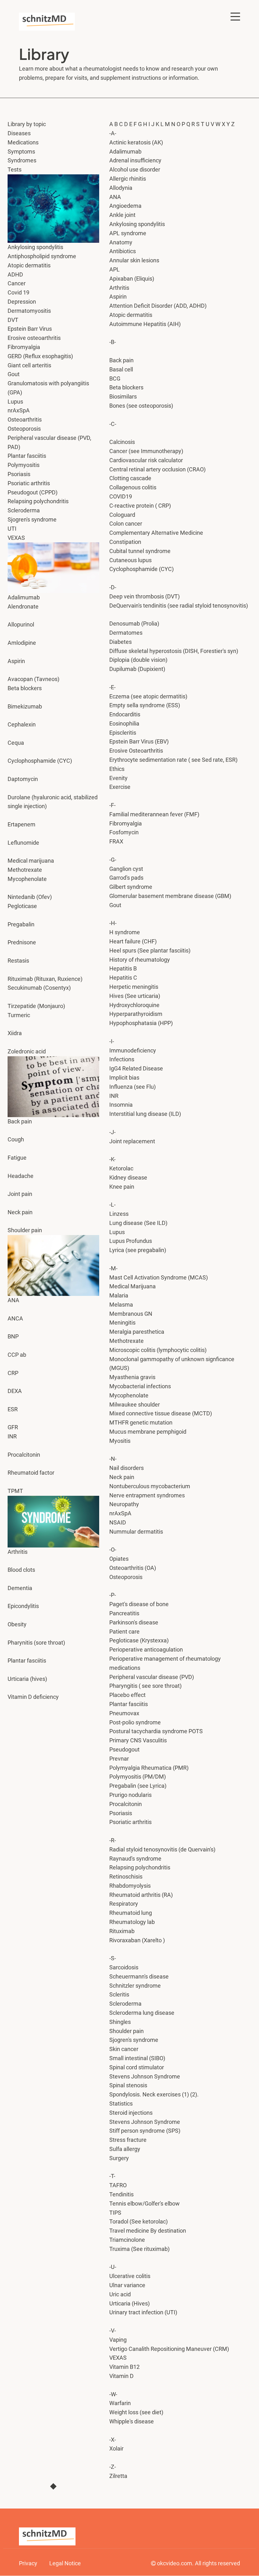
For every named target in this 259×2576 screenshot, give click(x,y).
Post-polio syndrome (135, 1722)
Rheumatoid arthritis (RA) (141, 1895)
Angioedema (125, 206)
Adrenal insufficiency (135, 160)
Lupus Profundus (131, 1241)
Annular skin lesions (134, 260)
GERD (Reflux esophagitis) (40, 356)
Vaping (118, 2340)
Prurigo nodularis (130, 1795)
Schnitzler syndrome (135, 1986)
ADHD (15, 274)
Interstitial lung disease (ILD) (145, 1114)
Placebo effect (127, 1695)
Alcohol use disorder (135, 169)
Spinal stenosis (128, 2085)
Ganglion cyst (126, 869)
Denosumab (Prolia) (134, 624)
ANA (13, 1300)
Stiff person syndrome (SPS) (145, 2131)
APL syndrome (128, 233)
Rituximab (122, 1931)
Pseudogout (125, 1749)
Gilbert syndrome (131, 887)
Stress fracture (128, 2140)
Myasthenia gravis (132, 1377)
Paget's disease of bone (139, 1604)
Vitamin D (122, 2376)
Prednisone (22, 942)
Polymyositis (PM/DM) (138, 1777)
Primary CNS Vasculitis (138, 1740)
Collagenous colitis (133, 487)
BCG (115, 379)
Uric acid (120, 2294)
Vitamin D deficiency (33, 1697)
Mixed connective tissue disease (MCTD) (161, 1413)
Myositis (120, 1441)
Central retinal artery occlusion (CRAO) (157, 469)
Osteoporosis (24, 429)
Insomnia (121, 1105)
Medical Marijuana (133, 1286)
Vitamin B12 (124, 2367)
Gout (14, 374)
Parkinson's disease (134, 1622)
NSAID (118, 1522)
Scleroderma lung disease (142, 2013)
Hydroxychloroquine (134, 1005)
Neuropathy (124, 1504)
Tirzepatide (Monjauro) (36, 1006)
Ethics (117, 769)
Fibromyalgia (126, 823)
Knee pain (122, 1187)
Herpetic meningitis (134, 987)
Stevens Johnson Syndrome (145, 2122)
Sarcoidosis (124, 1967)
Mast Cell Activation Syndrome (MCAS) (159, 1277)
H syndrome (125, 932)
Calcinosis (122, 442)
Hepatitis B (123, 968)
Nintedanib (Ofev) (30, 897)
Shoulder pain (126, 2031)
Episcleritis (123, 733)
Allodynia (121, 188)
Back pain (121, 360)
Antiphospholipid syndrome (42, 256)
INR (114, 1096)
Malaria (119, 1295)
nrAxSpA (120, 1513)
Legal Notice (65, 2563)
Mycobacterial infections (141, 1386)
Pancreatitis (124, 1613)
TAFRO (118, 2185)
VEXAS (118, 2358)
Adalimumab (126, 152)
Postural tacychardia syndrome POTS (156, 1731)
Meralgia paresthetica (137, 1332)
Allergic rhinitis (128, 179)
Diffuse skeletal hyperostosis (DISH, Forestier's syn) (174, 651)
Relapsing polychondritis (140, 1867)
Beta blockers (126, 387)
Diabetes (120, 642)
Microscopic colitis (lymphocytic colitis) (158, 1350)
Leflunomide (23, 843)
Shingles (121, 2022)
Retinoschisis (126, 1877)
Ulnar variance (127, 2285)
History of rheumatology (140, 960)
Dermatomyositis (29, 311)
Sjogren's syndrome (134, 2040)
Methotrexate (25, 870)
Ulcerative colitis (130, 2276)
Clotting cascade (130, 478)
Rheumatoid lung (131, 1913)
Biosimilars (123, 396)
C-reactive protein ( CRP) (140, 506)
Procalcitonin (24, 1455)
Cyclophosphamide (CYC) (142, 569)
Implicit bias (124, 1078)
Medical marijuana (31, 861)
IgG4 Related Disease (136, 1068)
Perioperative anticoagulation (146, 1649)
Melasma (121, 1305)
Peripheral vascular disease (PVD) (152, 1677)
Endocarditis (125, 714)
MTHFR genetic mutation (141, 1422)
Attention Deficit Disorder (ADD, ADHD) (158, 306)
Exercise (120, 787)
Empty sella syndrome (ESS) (145, 705)
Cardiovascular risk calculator (146, 460)
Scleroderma (126, 2004)
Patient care (124, 1632)
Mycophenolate (27, 879)
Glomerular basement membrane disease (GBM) (170, 896)
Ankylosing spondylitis (137, 224)
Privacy (28, 2563)
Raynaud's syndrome (135, 1859)
